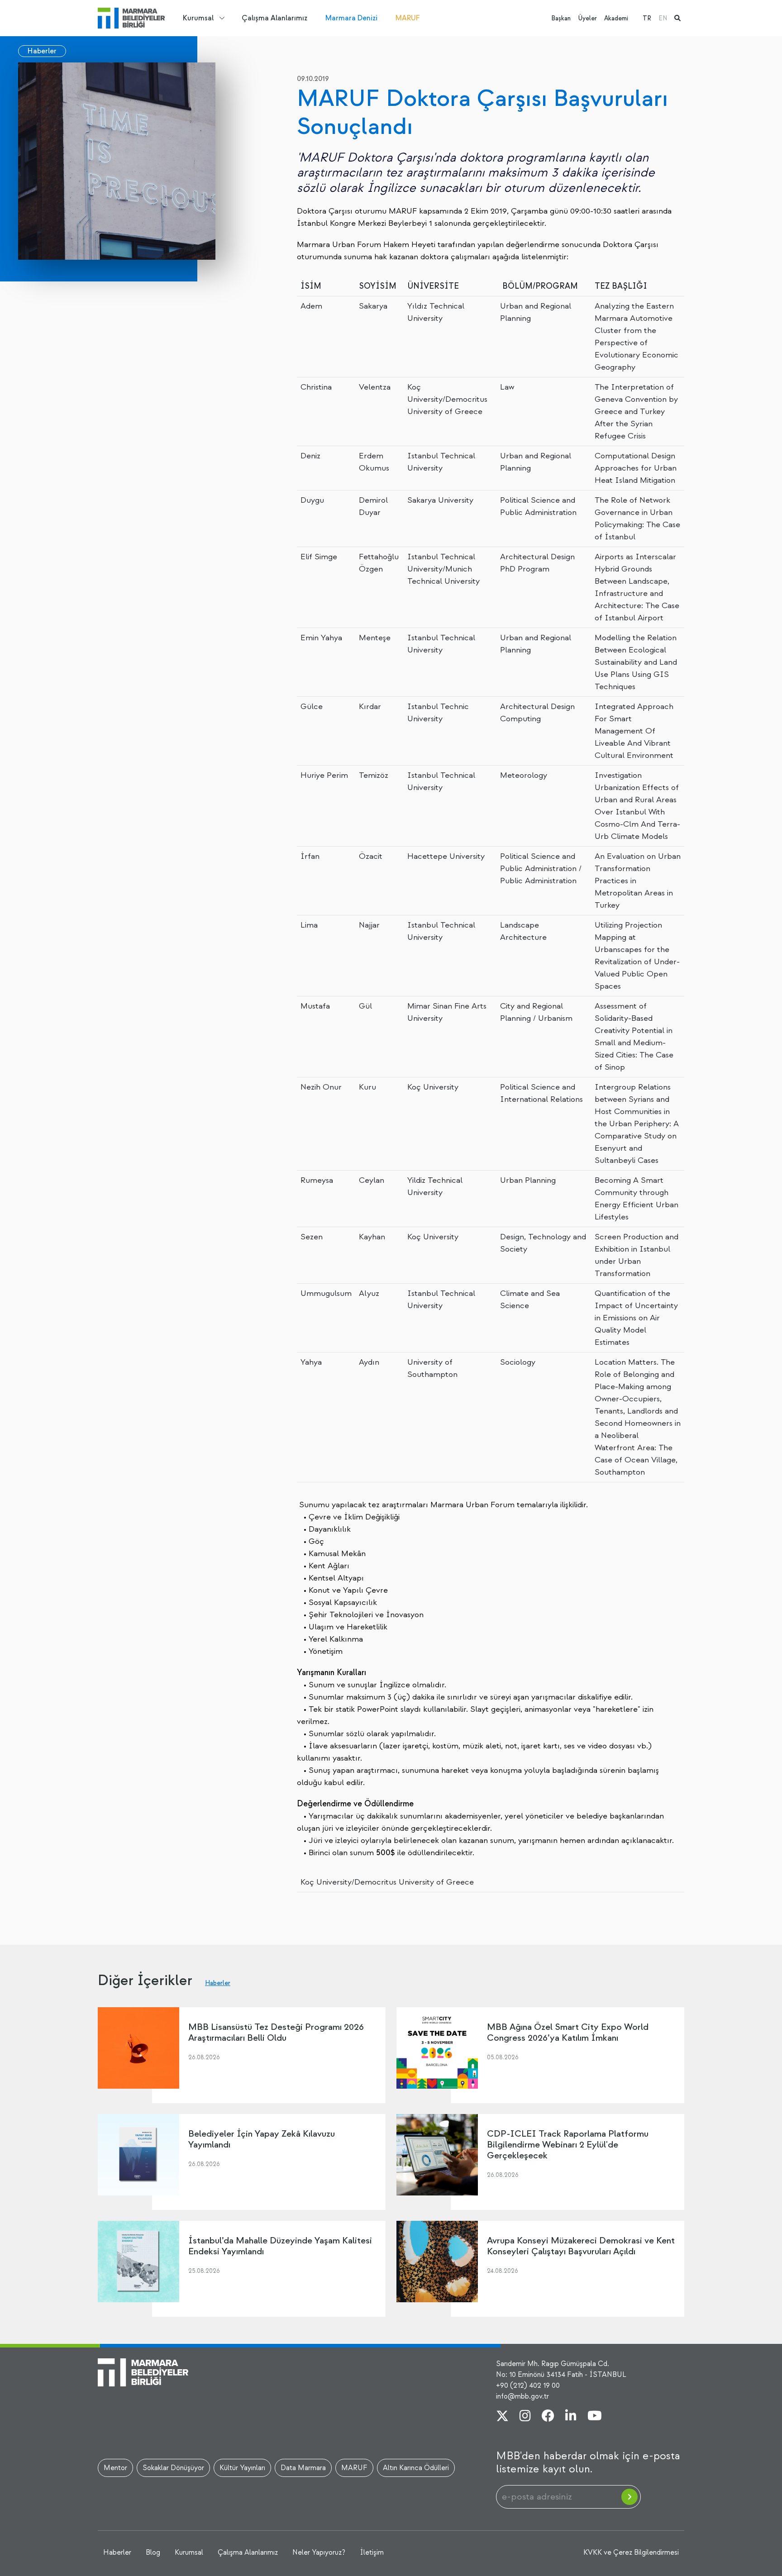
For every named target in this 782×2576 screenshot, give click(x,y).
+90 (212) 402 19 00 (528, 2386)
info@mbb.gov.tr (522, 2396)
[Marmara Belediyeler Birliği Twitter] (502, 2417)
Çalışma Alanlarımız (274, 18)
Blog (153, 2552)
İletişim (372, 2552)
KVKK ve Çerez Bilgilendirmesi (631, 2552)
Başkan (561, 18)
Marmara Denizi (351, 18)
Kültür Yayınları (242, 2468)
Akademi (616, 18)
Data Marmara (303, 2468)
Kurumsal (198, 18)
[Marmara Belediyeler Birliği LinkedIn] (571, 2417)
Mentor (115, 2468)
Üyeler (587, 18)
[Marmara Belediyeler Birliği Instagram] (525, 2417)
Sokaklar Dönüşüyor (173, 2468)
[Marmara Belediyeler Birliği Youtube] (595, 2417)
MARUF (408, 18)
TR (647, 18)
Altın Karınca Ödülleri (416, 2468)
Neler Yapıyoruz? (319, 2552)
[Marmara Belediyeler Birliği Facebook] (548, 2417)
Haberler (42, 51)
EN (663, 18)
